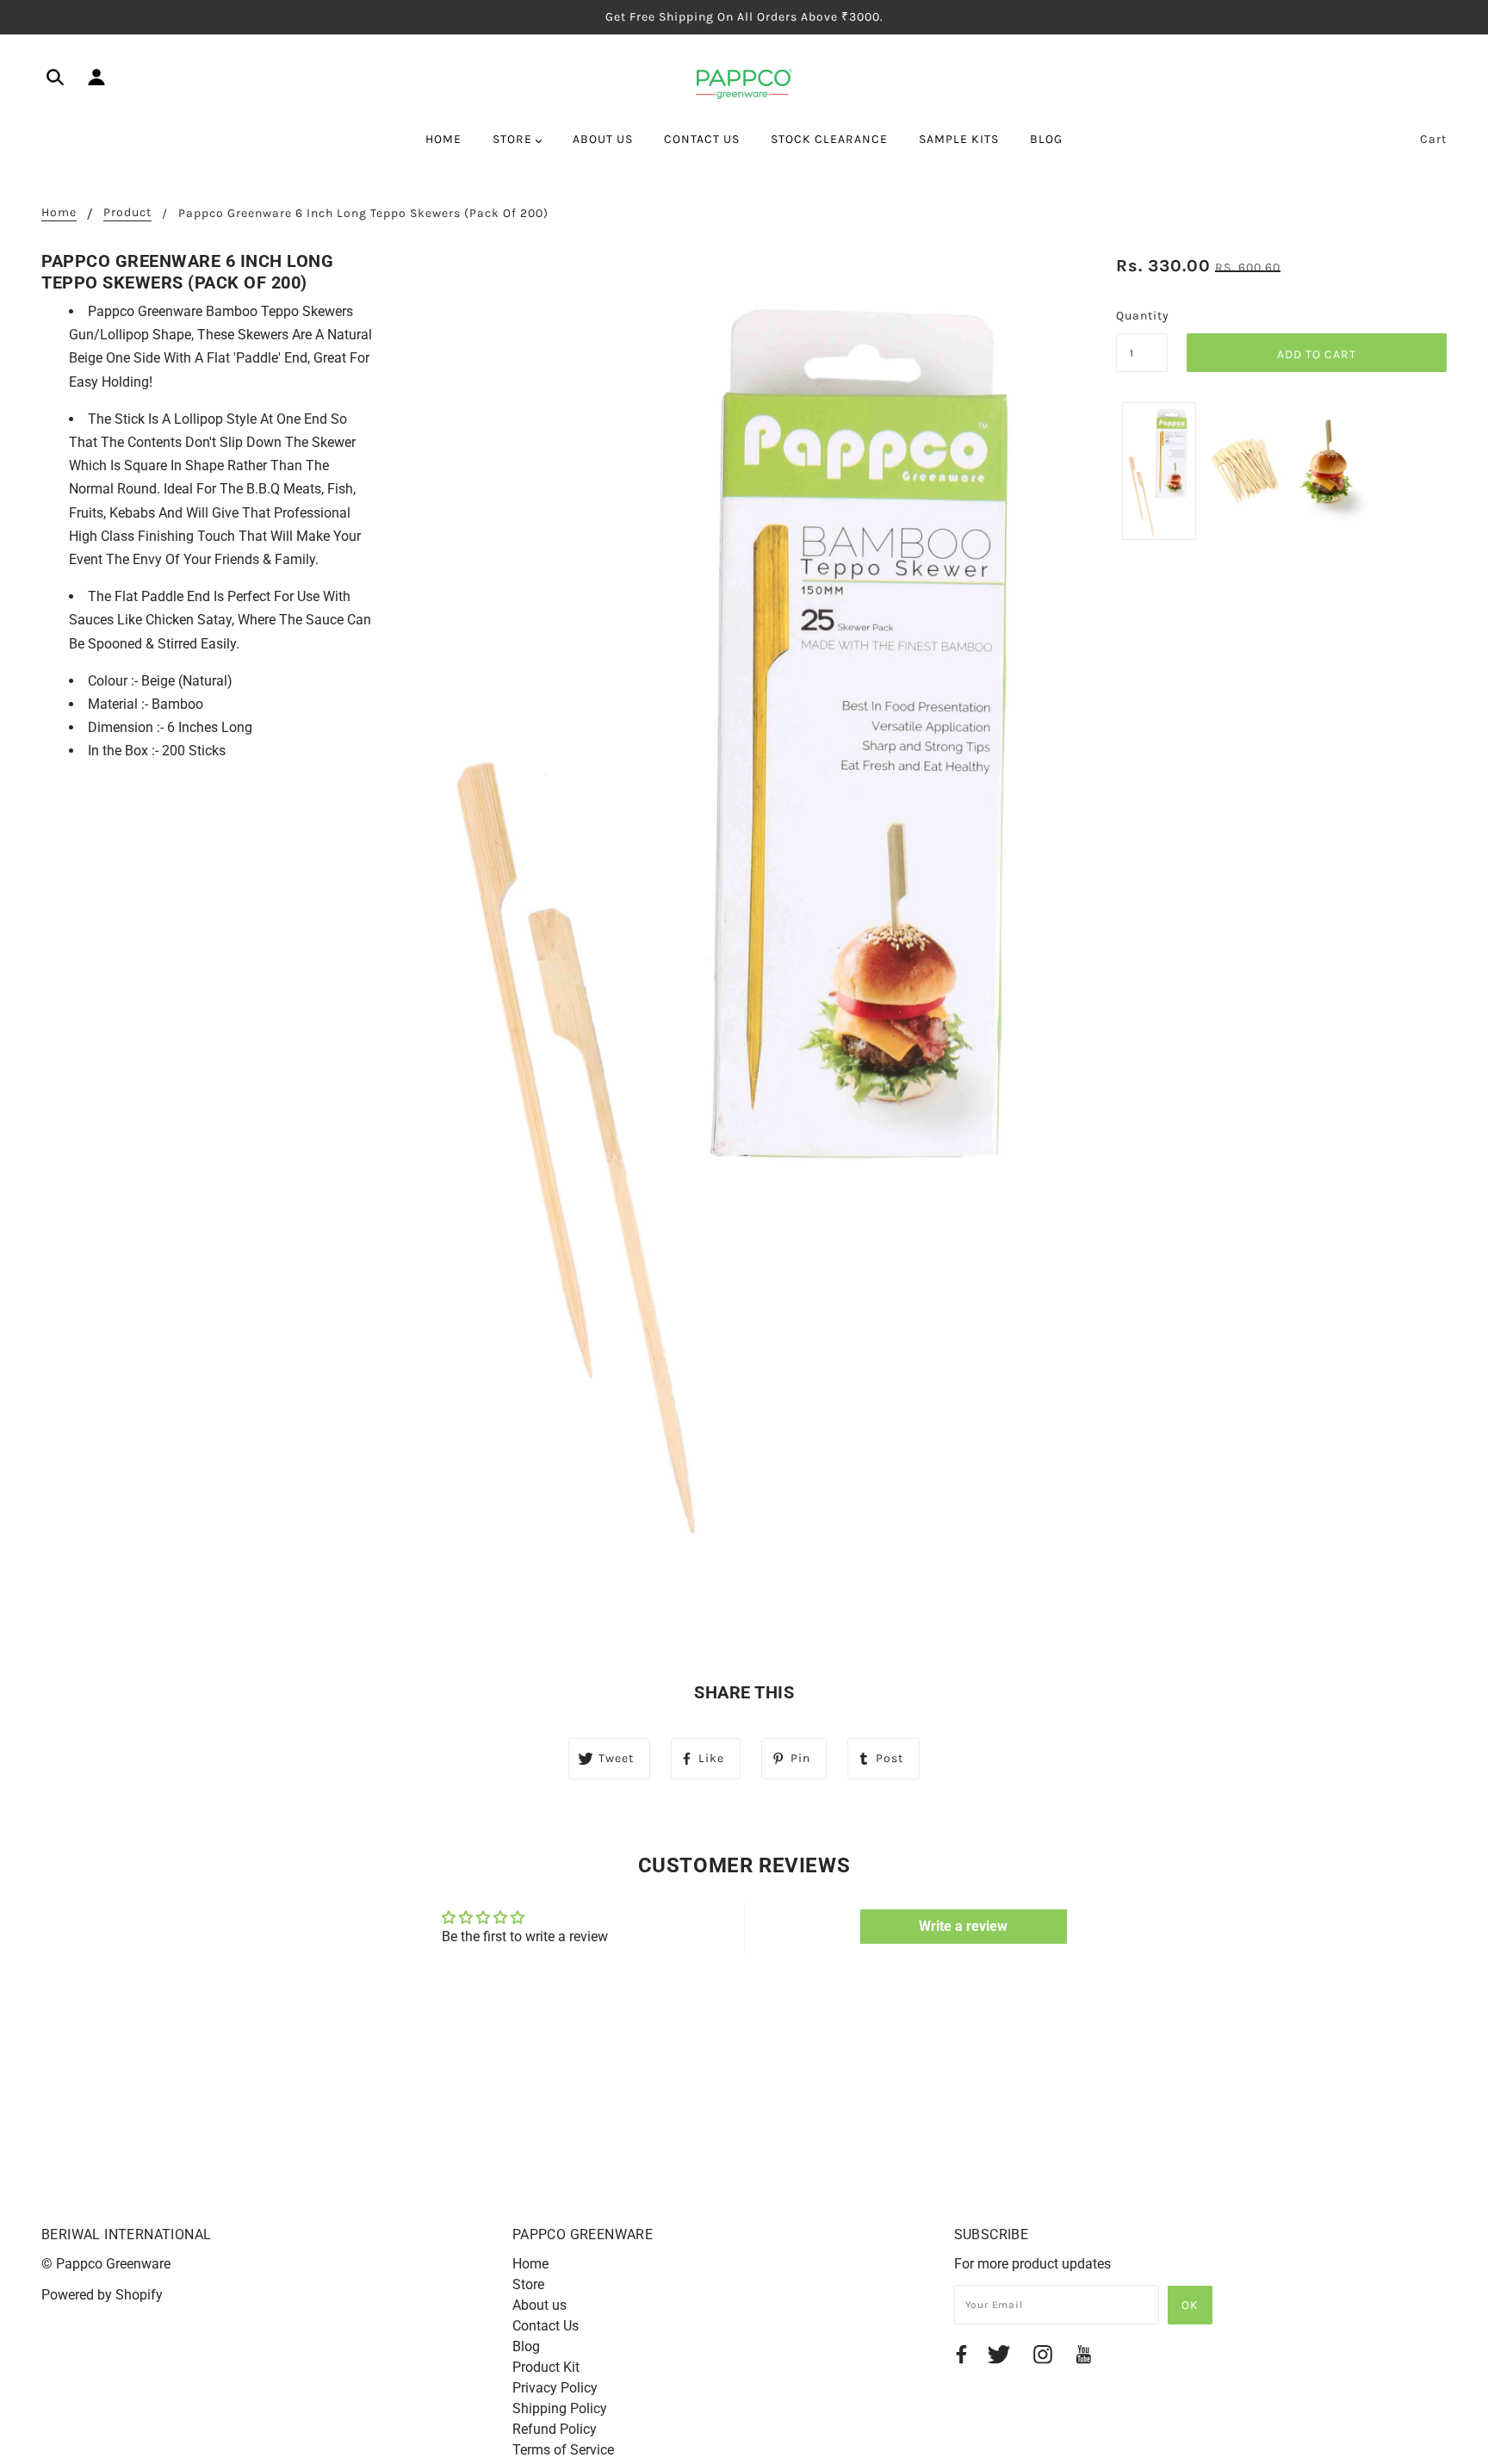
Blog (526, 2346)
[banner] (744, 83)
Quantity (1142, 316)
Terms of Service (563, 2450)
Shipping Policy (560, 2408)
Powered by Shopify (102, 2295)
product (127, 213)
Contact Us (546, 2326)
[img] (55, 80)
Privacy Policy (555, 2388)
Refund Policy (555, 2429)
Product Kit (546, 2367)
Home (59, 213)
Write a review (963, 1926)
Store (528, 2284)
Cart (1433, 139)
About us (539, 2305)
